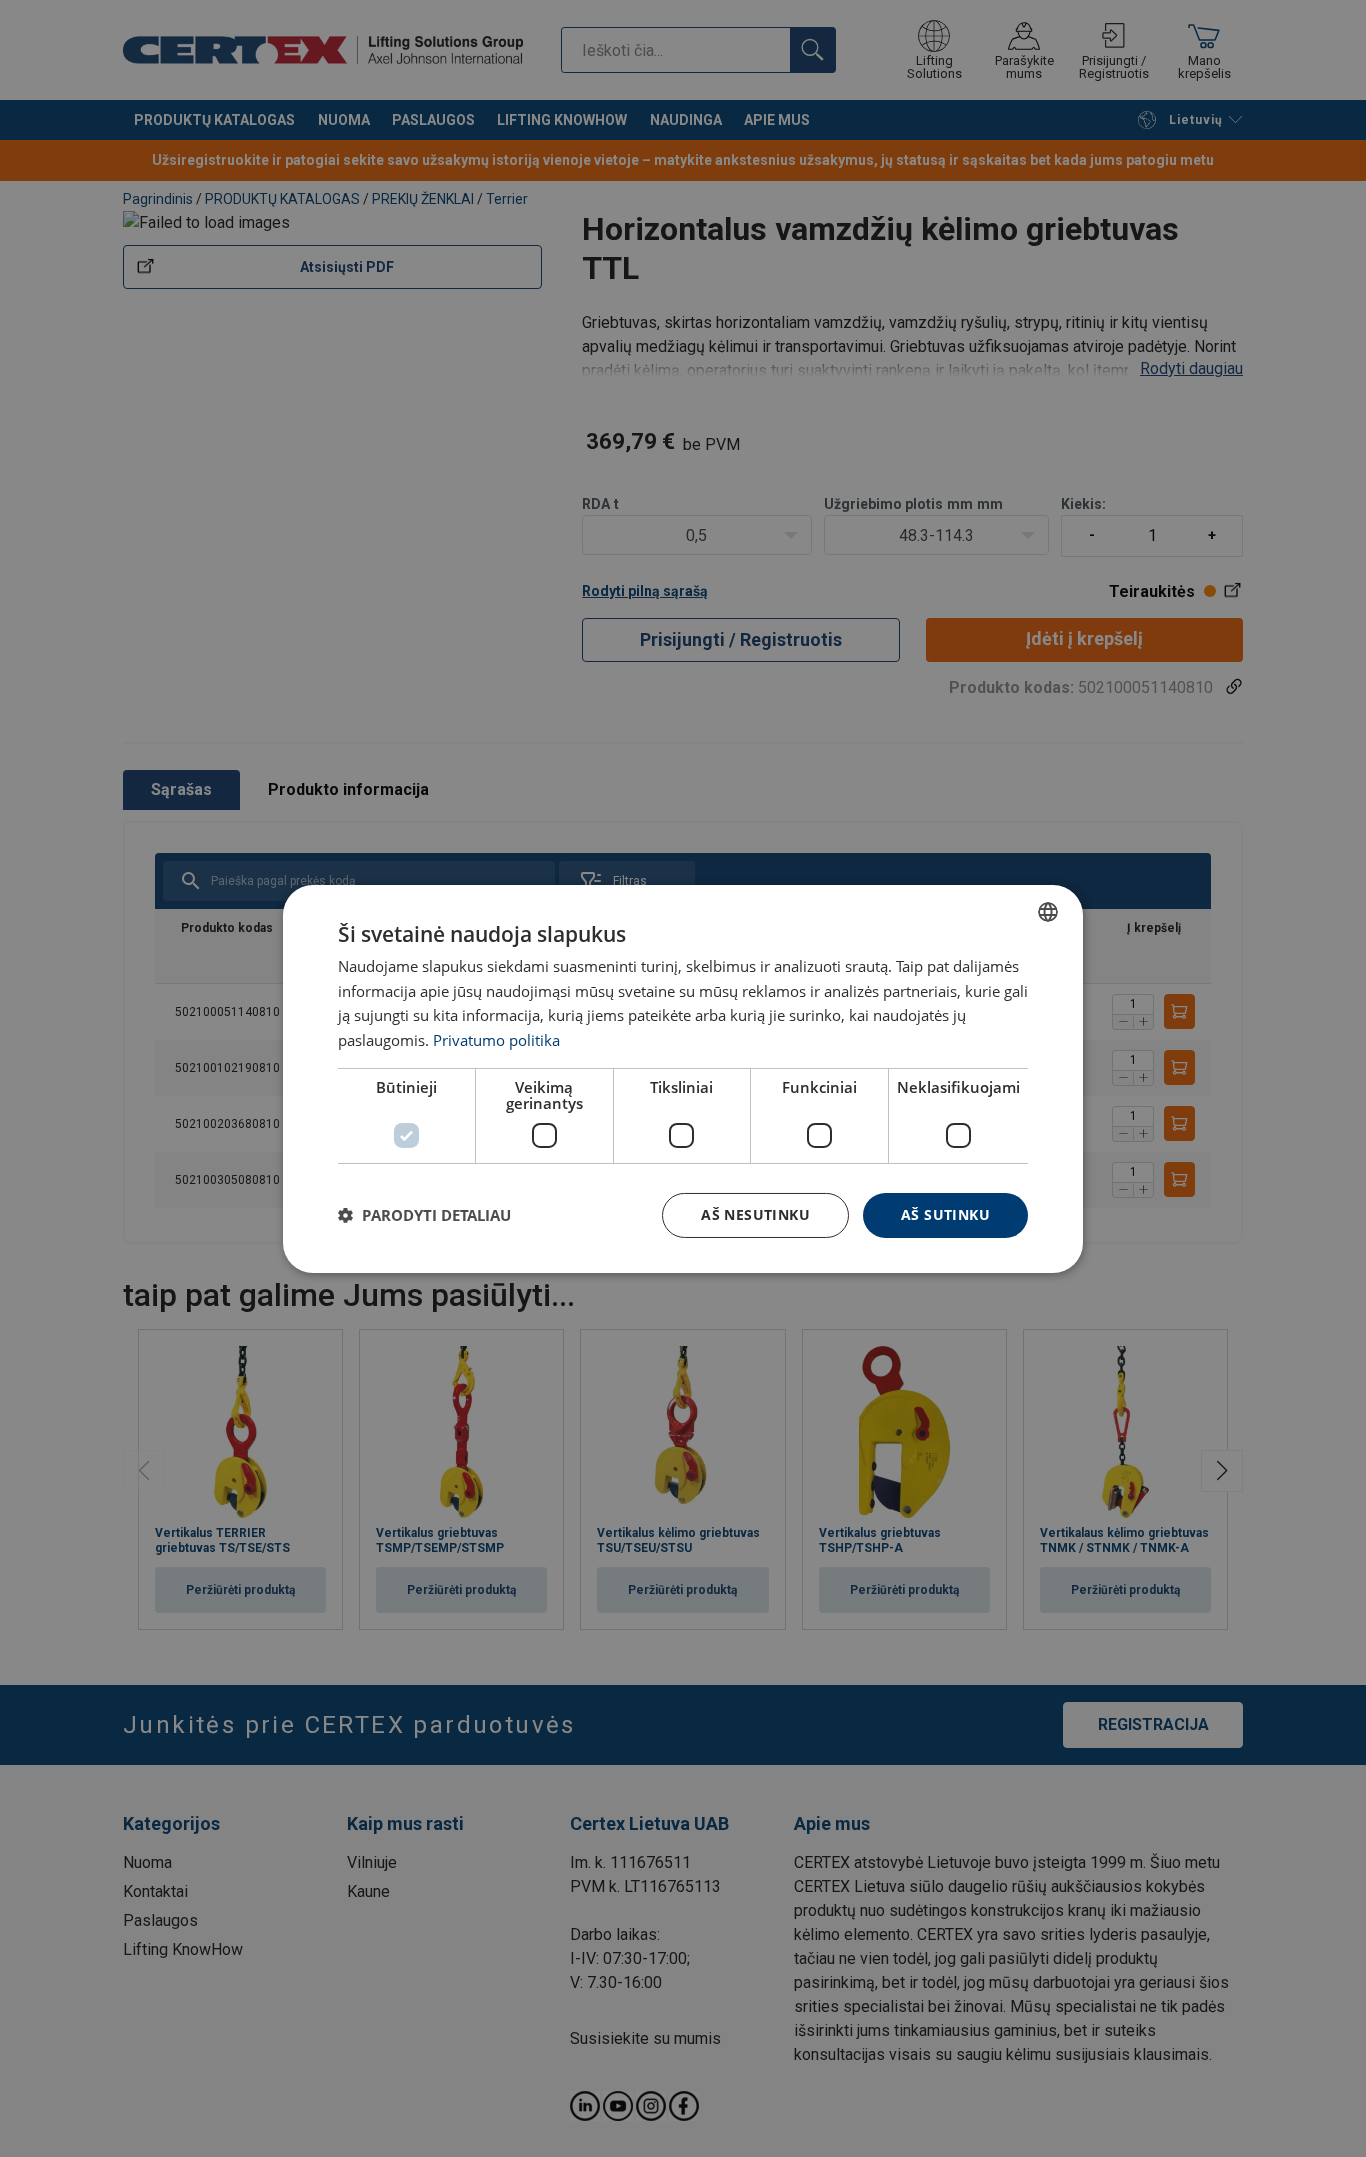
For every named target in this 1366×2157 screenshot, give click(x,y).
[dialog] (683, 1078)
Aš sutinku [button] (945, 1214)
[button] (424, 1215)
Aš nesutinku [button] (755, 1214)
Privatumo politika (496, 1040)
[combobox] (1048, 911)
